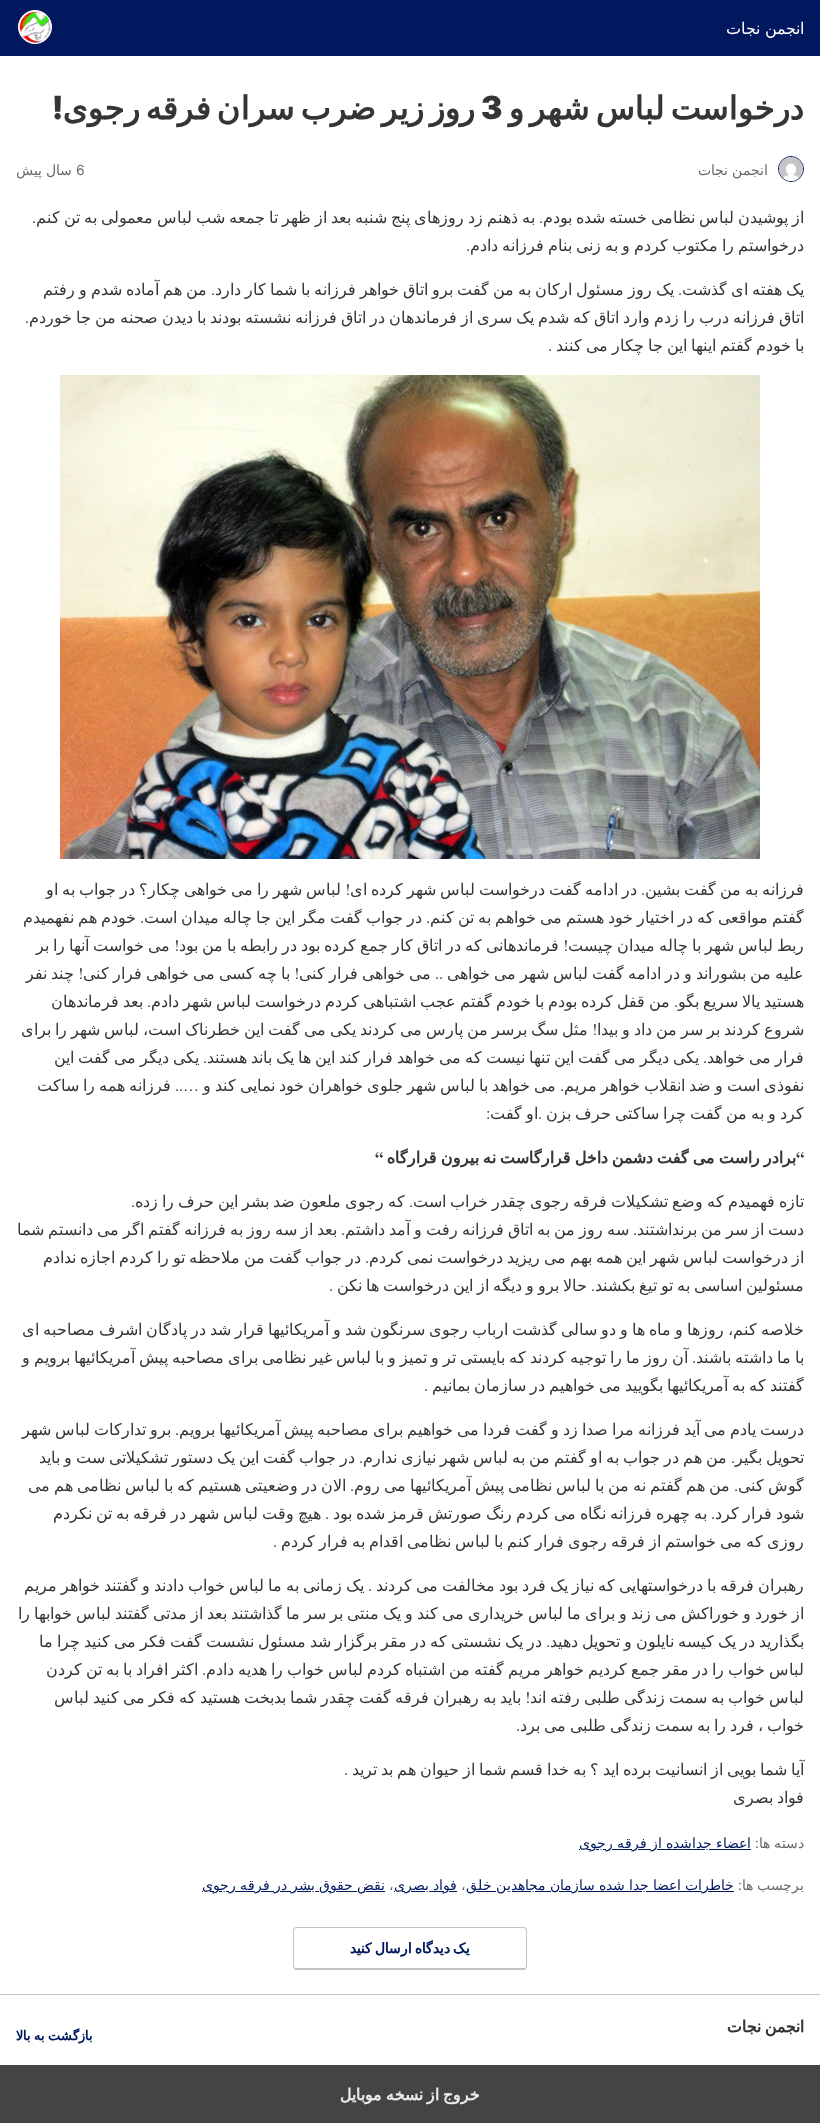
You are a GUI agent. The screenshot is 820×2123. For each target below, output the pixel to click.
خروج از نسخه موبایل (410, 2094)
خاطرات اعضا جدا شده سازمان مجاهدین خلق (600, 1884)
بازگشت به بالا (54, 2035)
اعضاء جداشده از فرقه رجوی (665, 1842)
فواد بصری (425, 1884)
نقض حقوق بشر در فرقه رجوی (293, 1884)
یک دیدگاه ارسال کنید (410, 1947)
